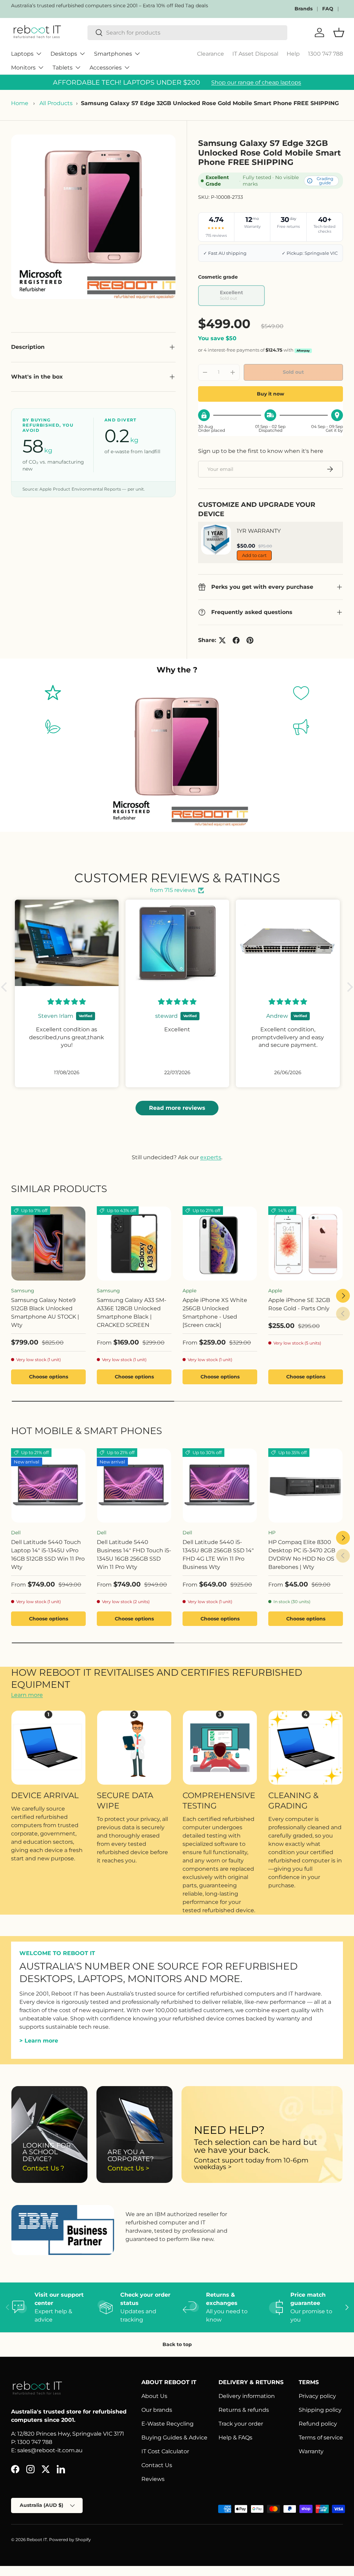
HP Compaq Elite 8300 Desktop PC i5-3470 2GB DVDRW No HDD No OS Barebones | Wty (302, 1555)
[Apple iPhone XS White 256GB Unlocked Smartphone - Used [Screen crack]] (220, 1244)
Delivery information (247, 2396)
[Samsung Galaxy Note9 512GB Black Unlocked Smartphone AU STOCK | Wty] (48, 1244)
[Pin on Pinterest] (250, 640)
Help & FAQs (235, 2438)
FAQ (328, 9)
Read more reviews (177, 1108)
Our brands (157, 2410)
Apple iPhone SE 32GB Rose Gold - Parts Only (299, 1304)
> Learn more (39, 2041)
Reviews (153, 2479)
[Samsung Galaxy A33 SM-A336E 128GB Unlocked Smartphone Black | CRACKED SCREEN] (134, 1244)
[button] (6, 987)
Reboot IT (37, 2540)
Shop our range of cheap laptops (256, 82)
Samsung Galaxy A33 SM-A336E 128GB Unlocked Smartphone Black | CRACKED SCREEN (132, 1313)
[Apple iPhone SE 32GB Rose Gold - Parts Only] (306, 1244)
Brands (304, 9)
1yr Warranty (259, 531)
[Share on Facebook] (236, 640)
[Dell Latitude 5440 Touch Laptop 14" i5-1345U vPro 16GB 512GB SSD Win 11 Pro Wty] (48, 1486)
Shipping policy (320, 2410)
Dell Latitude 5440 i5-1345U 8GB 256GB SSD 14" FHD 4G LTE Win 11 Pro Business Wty (218, 1555)
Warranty (311, 2451)
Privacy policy (317, 2396)
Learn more (27, 1695)
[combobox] (187, 33)
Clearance (211, 54)
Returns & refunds (244, 2410)
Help (293, 54)
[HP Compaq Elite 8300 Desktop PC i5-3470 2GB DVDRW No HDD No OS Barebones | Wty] (306, 1486)
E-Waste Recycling (167, 2424)
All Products (56, 103)
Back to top (177, 2344)
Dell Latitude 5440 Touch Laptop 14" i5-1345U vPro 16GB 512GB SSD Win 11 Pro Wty (48, 1555)
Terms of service (321, 2438)
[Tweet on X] (222, 640)
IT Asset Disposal (255, 54)
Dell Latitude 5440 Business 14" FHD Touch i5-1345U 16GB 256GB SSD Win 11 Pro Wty (134, 1555)
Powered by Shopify (70, 2540)
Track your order (241, 2424)
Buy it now (271, 394)
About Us (154, 2396)
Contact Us (157, 2465)
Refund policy (318, 2424)
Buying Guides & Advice (174, 2438)
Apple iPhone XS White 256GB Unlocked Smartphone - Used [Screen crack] (215, 1313)
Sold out (293, 372)
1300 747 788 (325, 54)
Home (20, 103)
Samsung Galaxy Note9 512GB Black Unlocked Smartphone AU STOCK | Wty (45, 1313)
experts (211, 1157)
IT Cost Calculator (165, 2451)
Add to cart (254, 555)
